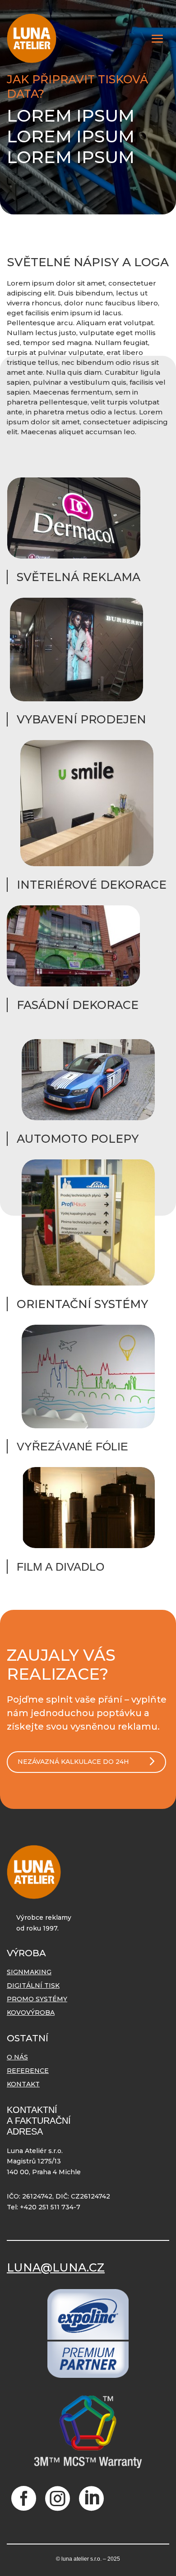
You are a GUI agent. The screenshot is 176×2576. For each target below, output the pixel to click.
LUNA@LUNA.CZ (56, 2267)
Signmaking (29, 1972)
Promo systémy (37, 1999)
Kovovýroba (31, 2013)
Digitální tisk (33, 1986)
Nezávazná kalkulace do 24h (73, 1762)
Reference (28, 2071)
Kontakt (23, 2085)
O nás (17, 2058)
